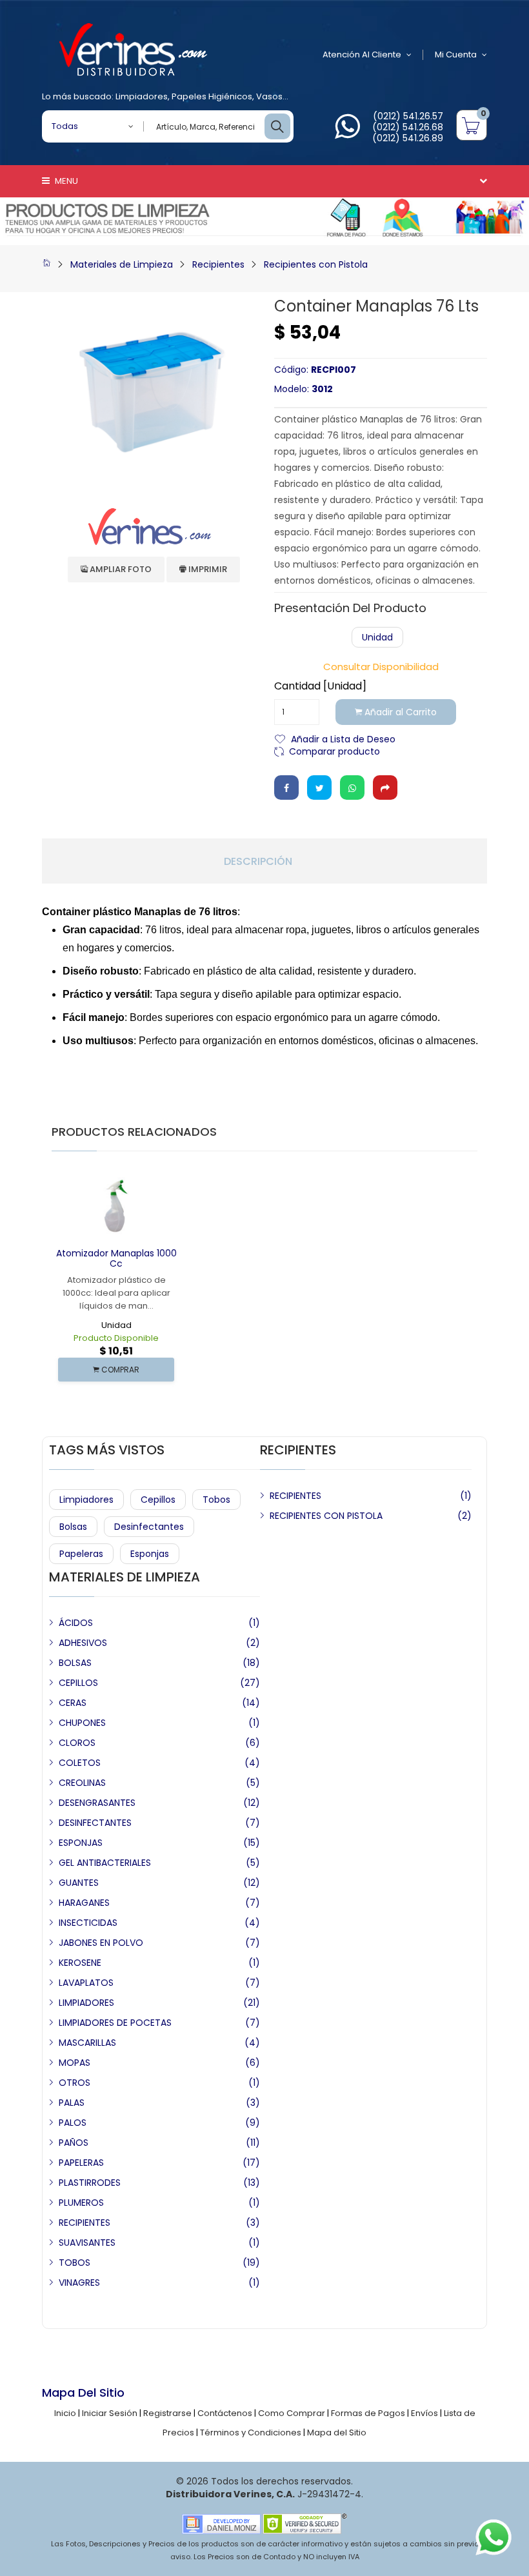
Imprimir (207, 569)
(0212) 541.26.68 (408, 127)
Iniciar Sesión (110, 2413)
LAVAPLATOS (86, 1983)
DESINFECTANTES (95, 1823)
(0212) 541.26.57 (408, 116)
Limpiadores (142, 96)
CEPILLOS (78, 1683)
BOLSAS (75, 1663)
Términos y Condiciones (251, 2432)
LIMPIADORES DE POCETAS (115, 2023)
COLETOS (80, 1763)
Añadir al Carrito (399, 712)
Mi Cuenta (456, 54)
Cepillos (158, 1500)
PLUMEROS (81, 2203)
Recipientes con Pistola (316, 264)
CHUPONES (82, 1723)
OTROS (75, 2083)
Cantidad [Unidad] (320, 686)
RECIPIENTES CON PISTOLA (326, 1516)
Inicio (65, 2413)
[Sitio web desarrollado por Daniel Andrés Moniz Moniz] (221, 2523)
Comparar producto (334, 750)
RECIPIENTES (295, 1496)
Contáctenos (225, 2413)
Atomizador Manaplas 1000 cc (116, 1259)
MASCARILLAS (87, 2043)
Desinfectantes (149, 1527)
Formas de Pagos (368, 2413)
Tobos (216, 1500)
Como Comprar (292, 2413)
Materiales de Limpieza (122, 264)
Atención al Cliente (362, 54)
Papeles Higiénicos (212, 96)
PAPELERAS (81, 2163)
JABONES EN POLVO (101, 1943)
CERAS (73, 1703)
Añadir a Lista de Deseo (343, 738)
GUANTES (79, 1883)
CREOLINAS (82, 1783)
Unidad (377, 637)
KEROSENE (80, 1963)
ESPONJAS (81, 1843)
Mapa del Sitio (337, 2432)
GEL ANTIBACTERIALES (105, 1863)
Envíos (424, 2413)
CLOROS (77, 1743)
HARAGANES (84, 1903)
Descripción (258, 862)
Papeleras (81, 1554)
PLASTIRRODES (90, 2183)
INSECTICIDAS (88, 1923)
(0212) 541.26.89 (408, 138)
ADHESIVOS (83, 1643)
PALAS (72, 2103)
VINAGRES (79, 2283)
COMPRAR (119, 1370)
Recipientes (218, 264)
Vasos (269, 96)
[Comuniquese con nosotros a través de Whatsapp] (347, 134)
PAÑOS (74, 2143)
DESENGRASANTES (97, 1803)
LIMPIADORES (86, 2003)
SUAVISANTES (87, 2243)
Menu (65, 181)
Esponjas (150, 1554)
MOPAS (75, 2063)
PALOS (73, 2123)
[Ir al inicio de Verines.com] (46, 264)
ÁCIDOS (76, 1623)
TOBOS (75, 2263)
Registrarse (167, 2413)
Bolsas (73, 1527)
